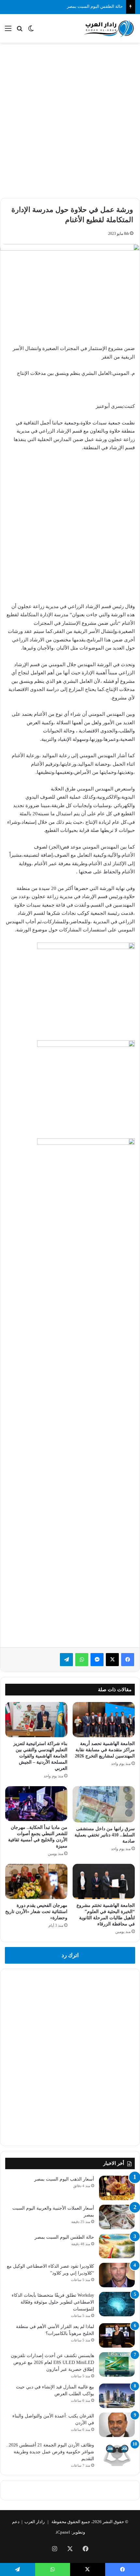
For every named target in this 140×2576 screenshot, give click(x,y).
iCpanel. (63, 2532)
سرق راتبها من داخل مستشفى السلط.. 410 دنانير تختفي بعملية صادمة (105, 1835)
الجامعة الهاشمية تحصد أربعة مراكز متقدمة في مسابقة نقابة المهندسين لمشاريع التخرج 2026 (105, 1750)
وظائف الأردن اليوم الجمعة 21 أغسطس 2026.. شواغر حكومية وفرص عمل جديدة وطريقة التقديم (50, 2452)
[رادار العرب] (109, 28)
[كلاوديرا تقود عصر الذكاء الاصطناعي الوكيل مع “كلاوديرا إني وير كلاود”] (117, 2275)
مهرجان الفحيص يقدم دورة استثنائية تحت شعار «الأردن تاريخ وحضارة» (36, 1912)
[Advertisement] (70, 119)
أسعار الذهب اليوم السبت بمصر (64, 2179)
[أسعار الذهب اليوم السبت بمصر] (117, 2188)
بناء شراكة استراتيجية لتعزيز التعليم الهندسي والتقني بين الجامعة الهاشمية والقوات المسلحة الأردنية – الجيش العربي (40, 1756)
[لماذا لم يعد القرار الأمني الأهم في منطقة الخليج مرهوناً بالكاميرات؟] (117, 2335)
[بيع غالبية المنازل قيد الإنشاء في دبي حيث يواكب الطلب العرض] (117, 2396)
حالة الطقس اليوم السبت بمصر (64, 2237)
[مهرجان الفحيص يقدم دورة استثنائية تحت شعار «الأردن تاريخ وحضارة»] (36, 1881)
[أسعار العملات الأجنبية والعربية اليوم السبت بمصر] (117, 2217)
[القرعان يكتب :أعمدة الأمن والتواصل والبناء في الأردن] (117, 2425)
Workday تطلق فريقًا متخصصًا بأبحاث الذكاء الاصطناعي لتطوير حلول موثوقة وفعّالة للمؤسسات (53, 2302)
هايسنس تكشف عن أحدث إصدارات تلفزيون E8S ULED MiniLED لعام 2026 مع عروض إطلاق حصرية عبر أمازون (52, 2362)
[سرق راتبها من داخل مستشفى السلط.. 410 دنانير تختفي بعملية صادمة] (104, 1804)
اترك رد (70, 1955)
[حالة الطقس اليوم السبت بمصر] (117, 2246)
